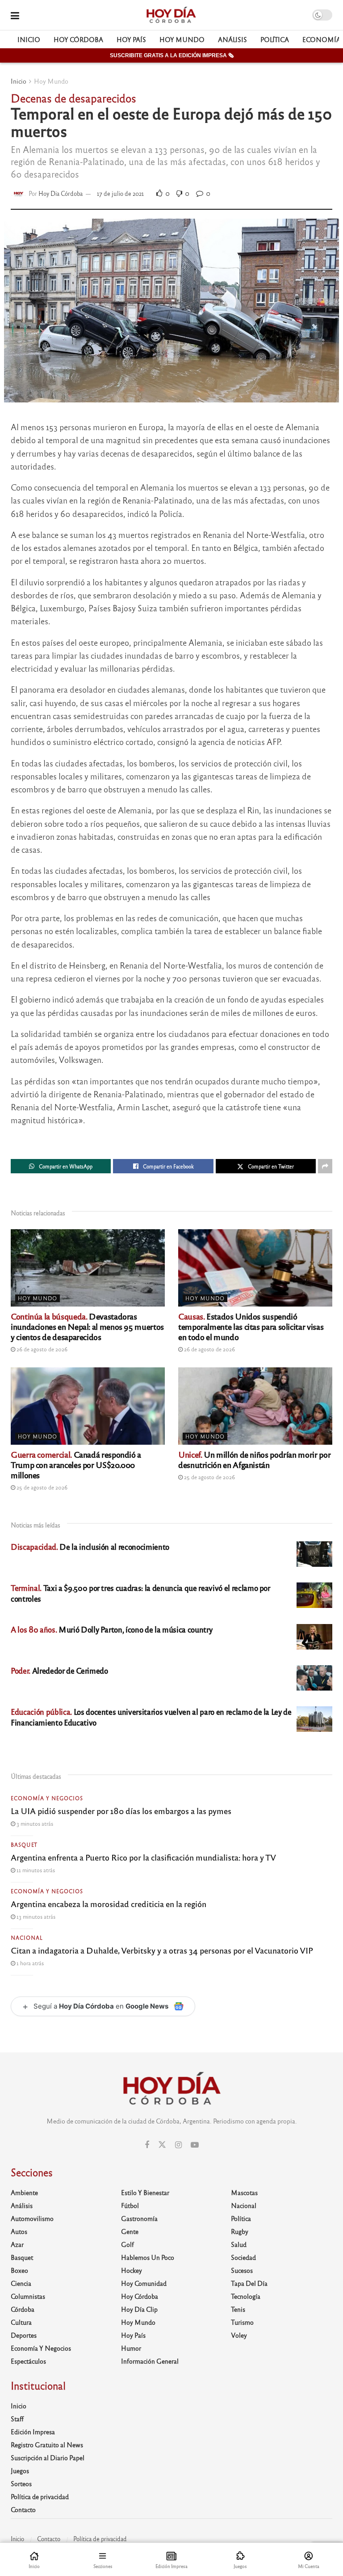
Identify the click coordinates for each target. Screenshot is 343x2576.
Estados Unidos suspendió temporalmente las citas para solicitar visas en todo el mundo (251, 1326)
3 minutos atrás (34, 1823)
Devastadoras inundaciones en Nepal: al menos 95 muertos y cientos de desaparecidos (87, 1326)
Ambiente (24, 2192)
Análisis (232, 39)
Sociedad (243, 2257)
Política (275, 39)
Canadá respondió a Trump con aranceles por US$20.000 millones (76, 1464)
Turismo (242, 2322)
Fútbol (130, 2205)
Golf (128, 2244)
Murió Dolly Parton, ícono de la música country (111, 1629)
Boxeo (19, 2270)
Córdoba (23, 2309)
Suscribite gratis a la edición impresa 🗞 (172, 55)
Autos (19, 2231)
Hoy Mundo (182, 39)
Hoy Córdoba (78, 39)
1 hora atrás (29, 1963)
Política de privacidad (40, 2496)
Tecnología (246, 2296)
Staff (17, 2419)
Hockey (132, 2270)
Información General (150, 2361)
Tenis (238, 2309)
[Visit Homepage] (171, 15)
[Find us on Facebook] (147, 2145)
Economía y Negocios (47, 1798)
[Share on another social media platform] (325, 1166)
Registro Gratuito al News (47, 2445)
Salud (239, 2244)
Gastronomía (139, 2218)
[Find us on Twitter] (162, 2145)
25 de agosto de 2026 (41, 1487)
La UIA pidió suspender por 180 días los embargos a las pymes (121, 1810)
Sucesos (242, 2270)
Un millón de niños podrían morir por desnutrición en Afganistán (254, 1459)
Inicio (29, 39)
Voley (239, 2335)
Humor (131, 2348)
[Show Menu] (15, 15)
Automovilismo (32, 2218)
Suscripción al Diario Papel (48, 2458)
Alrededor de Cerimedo (59, 1670)
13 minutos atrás (35, 1916)
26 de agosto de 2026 (41, 1349)
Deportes (24, 2335)
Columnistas (28, 2296)
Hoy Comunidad (144, 2283)
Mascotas (244, 2192)
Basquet (24, 1844)
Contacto (23, 2509)
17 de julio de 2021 (120, 193)
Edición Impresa (33, 2432)
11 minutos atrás (35, 1870)
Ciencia (21, 2283)
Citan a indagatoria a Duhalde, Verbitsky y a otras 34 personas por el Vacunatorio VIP (162, 1950)
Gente (130, 2231)
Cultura (21, 2322)
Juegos (20, 2470)
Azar (17, 2244)
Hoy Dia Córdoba (61, 193)
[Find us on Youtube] (195, 2145)
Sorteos (21, 2483)
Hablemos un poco (148, 2257)
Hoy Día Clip (139, 2309)
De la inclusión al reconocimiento (90, 1546)
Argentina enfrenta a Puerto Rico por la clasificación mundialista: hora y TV (143, 1857)
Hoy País (131, 39)
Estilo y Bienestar (145, 2192)
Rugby (240, 2231)
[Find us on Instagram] (178, 2145)
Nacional (27, 1937)
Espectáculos (28, 2361)
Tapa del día (249, 2283)
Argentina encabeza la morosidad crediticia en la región (109, 1903)
